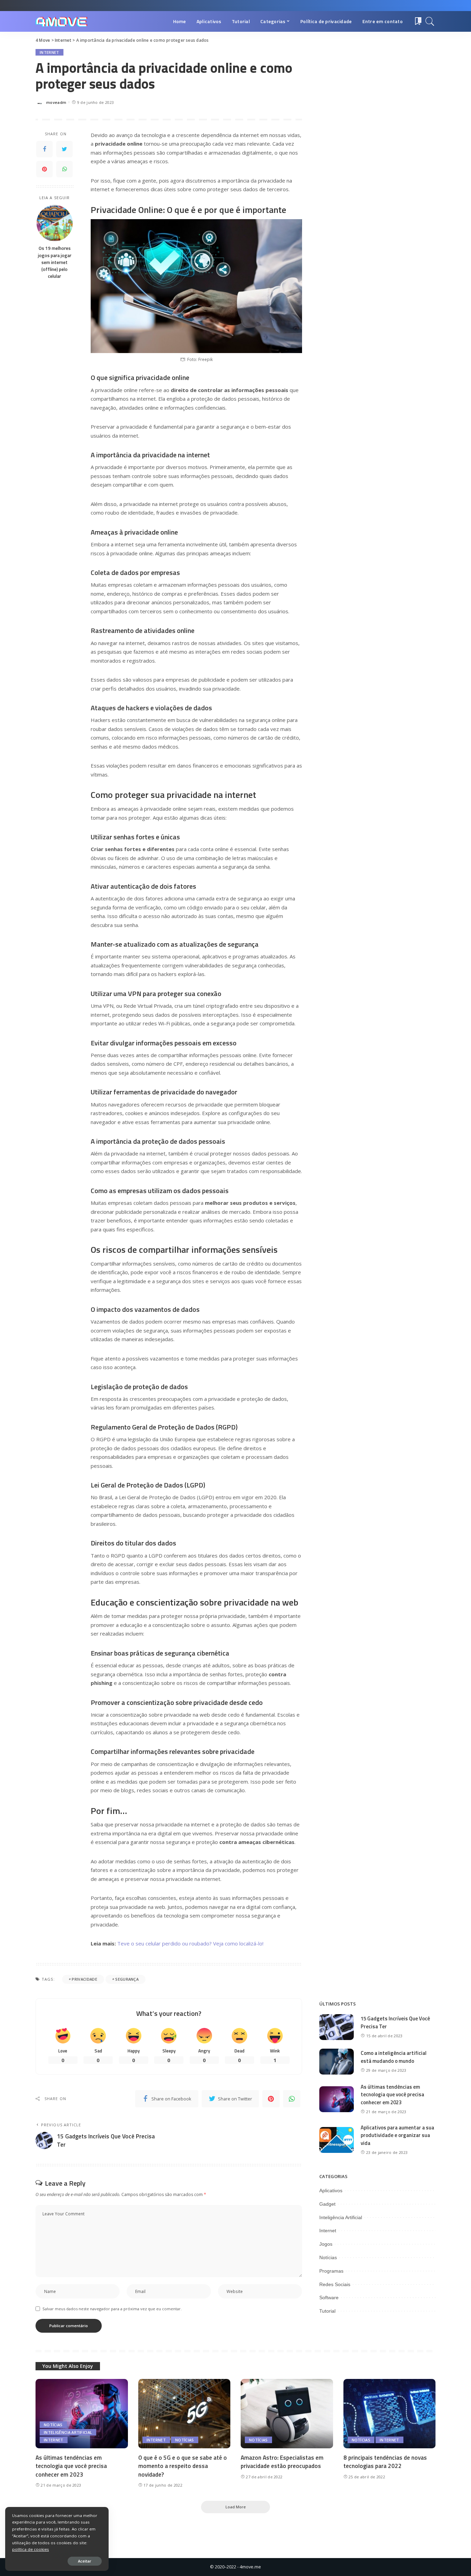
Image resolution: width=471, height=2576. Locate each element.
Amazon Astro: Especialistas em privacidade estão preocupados (282, 2462)
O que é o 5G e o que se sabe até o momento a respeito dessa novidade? (183, 2466)
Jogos (326, 2244)
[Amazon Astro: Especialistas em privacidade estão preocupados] (287, 2414)
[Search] (430, 21)
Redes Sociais (335, 2284)
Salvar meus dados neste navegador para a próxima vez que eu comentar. (112, 2309)
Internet (49, 52)
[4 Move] (61, 22)
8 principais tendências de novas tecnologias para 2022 (385, 2462)
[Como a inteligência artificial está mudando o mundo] (337, 2062)
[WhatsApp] (64, 169)
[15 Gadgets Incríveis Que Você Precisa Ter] (337, 2027)
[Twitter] (64, 149)
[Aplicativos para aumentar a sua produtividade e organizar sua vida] (337, 2140)
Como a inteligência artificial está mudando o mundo (394, 2057)
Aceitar (85, 2561)
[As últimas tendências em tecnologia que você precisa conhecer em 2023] (337, 2099)
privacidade (84, 1979)
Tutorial (327, 2311)
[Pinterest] (44, 169)
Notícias (328, 2257)
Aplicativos (331, 2190)
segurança (127, 1979)
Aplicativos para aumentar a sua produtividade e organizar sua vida (397, 2135)
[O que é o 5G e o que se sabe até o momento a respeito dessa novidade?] (184, 2414)
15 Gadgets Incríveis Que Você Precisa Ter (395, 2022)
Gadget (327, 2204)
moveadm (56, 102)
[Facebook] (44, 149)
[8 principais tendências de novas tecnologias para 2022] (390, 2414)
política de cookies (31, 2549)
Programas (331, 2271)
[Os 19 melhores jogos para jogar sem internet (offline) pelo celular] (55, 223)
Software (329, 2297)
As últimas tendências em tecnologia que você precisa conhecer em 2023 (392, 2095)
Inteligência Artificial (341, 2217)
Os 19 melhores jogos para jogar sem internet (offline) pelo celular (55, 262)
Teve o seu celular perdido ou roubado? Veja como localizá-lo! (190, 1943)
